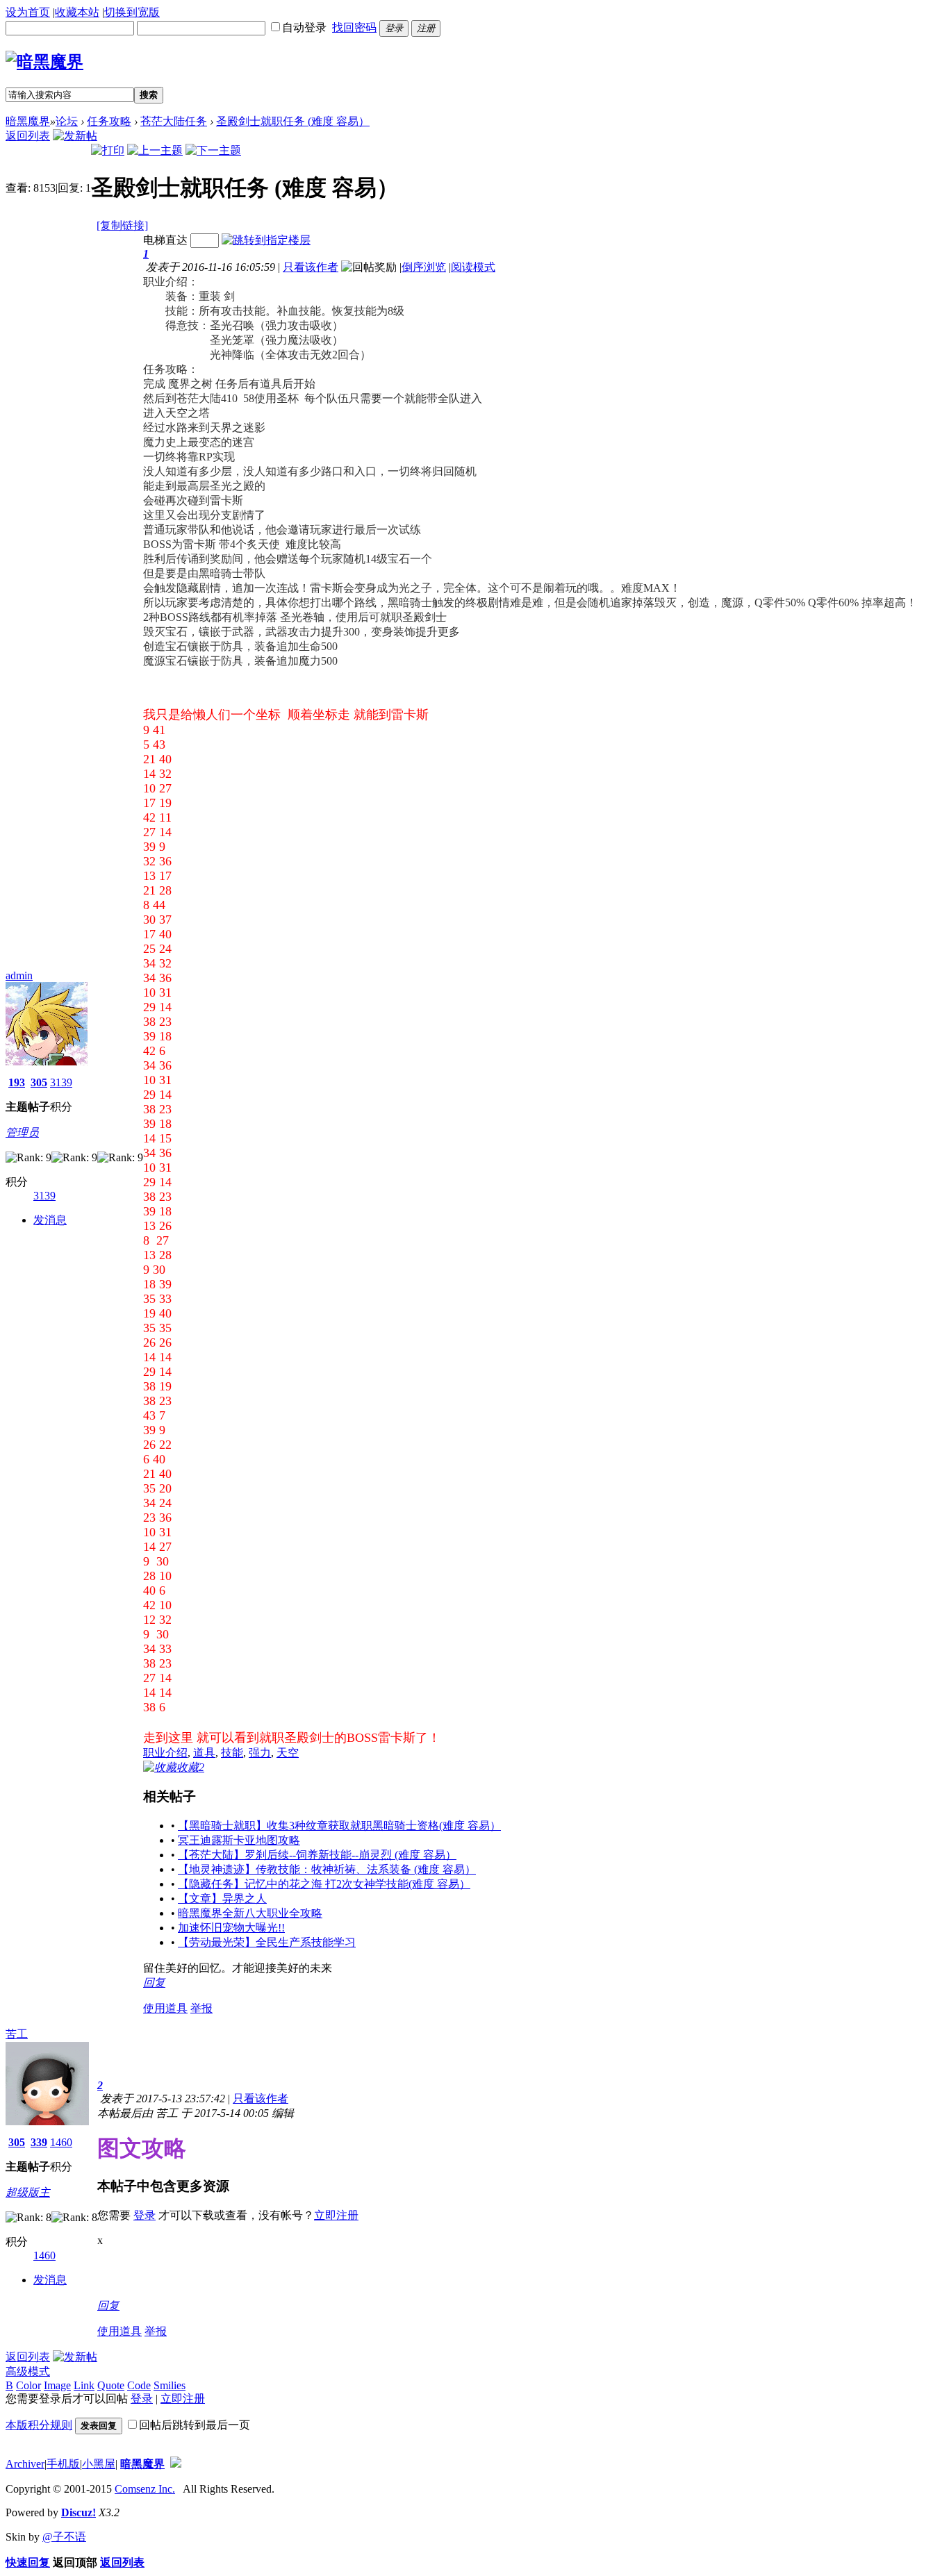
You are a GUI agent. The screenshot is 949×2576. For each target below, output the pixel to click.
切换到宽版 (132, 12)
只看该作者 (311, 267)
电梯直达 (165, 240)
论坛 (67, 121)
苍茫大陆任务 (174, 121)
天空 (288, 1753)
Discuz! (79, 2512)
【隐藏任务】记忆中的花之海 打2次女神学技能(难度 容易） (324, 1884)
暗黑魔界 (28, 121)
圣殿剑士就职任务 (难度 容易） (293, 121)
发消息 (50, 1220)
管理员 (22, 1132)
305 (39, 1082)
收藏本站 (77, 12)
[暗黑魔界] (44, 62)
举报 (201, 2008)
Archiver (25, 2464)
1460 (61, 2142)
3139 (61, 1082)
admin (19, 975)
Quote (111, 2385)
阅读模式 (473, 267)
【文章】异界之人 (222, 1898)
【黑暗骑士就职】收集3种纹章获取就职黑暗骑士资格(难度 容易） (339, 1826)
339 (39, 2142)
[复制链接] (122, 225)
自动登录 (304, 27)
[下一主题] (213, 150)
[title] (176, 2464)
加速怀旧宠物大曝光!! (231, 1928)
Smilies (170, 2385)
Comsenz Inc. (145, 2489)
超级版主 (28, 2192)
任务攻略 (109, 121)
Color (28, 2385)
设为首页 (28, 12)
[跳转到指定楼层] (266, 240)
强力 (260, 1753)
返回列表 (28, 136)
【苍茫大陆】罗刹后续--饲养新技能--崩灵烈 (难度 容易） (317, 1855)
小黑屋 (99, 2464)
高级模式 (28, 2371)
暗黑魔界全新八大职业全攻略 (250, 1913)
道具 (204, 1753)
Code (139, 2385)
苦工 (17, 2034)
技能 (232, 1753)
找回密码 (354, 27)
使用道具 (165, 2008)
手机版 (63, 2464)
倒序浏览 (424, 267)
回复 (154, 1983)
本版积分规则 (39, 2425)
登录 (145, 2215)
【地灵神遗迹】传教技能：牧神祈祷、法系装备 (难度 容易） (327, 1869)
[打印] (108, 150)
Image (57, 2385)
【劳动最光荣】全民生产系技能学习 (267, 1942)
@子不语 (64, 2537)
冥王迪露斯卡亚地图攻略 (239, 1840)
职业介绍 (165, 1753)
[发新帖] (75, 136)
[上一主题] (155, 150)
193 (17, 1082)
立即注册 (336, 2215)
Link (84, 2385)
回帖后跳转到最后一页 (195, 2425)
